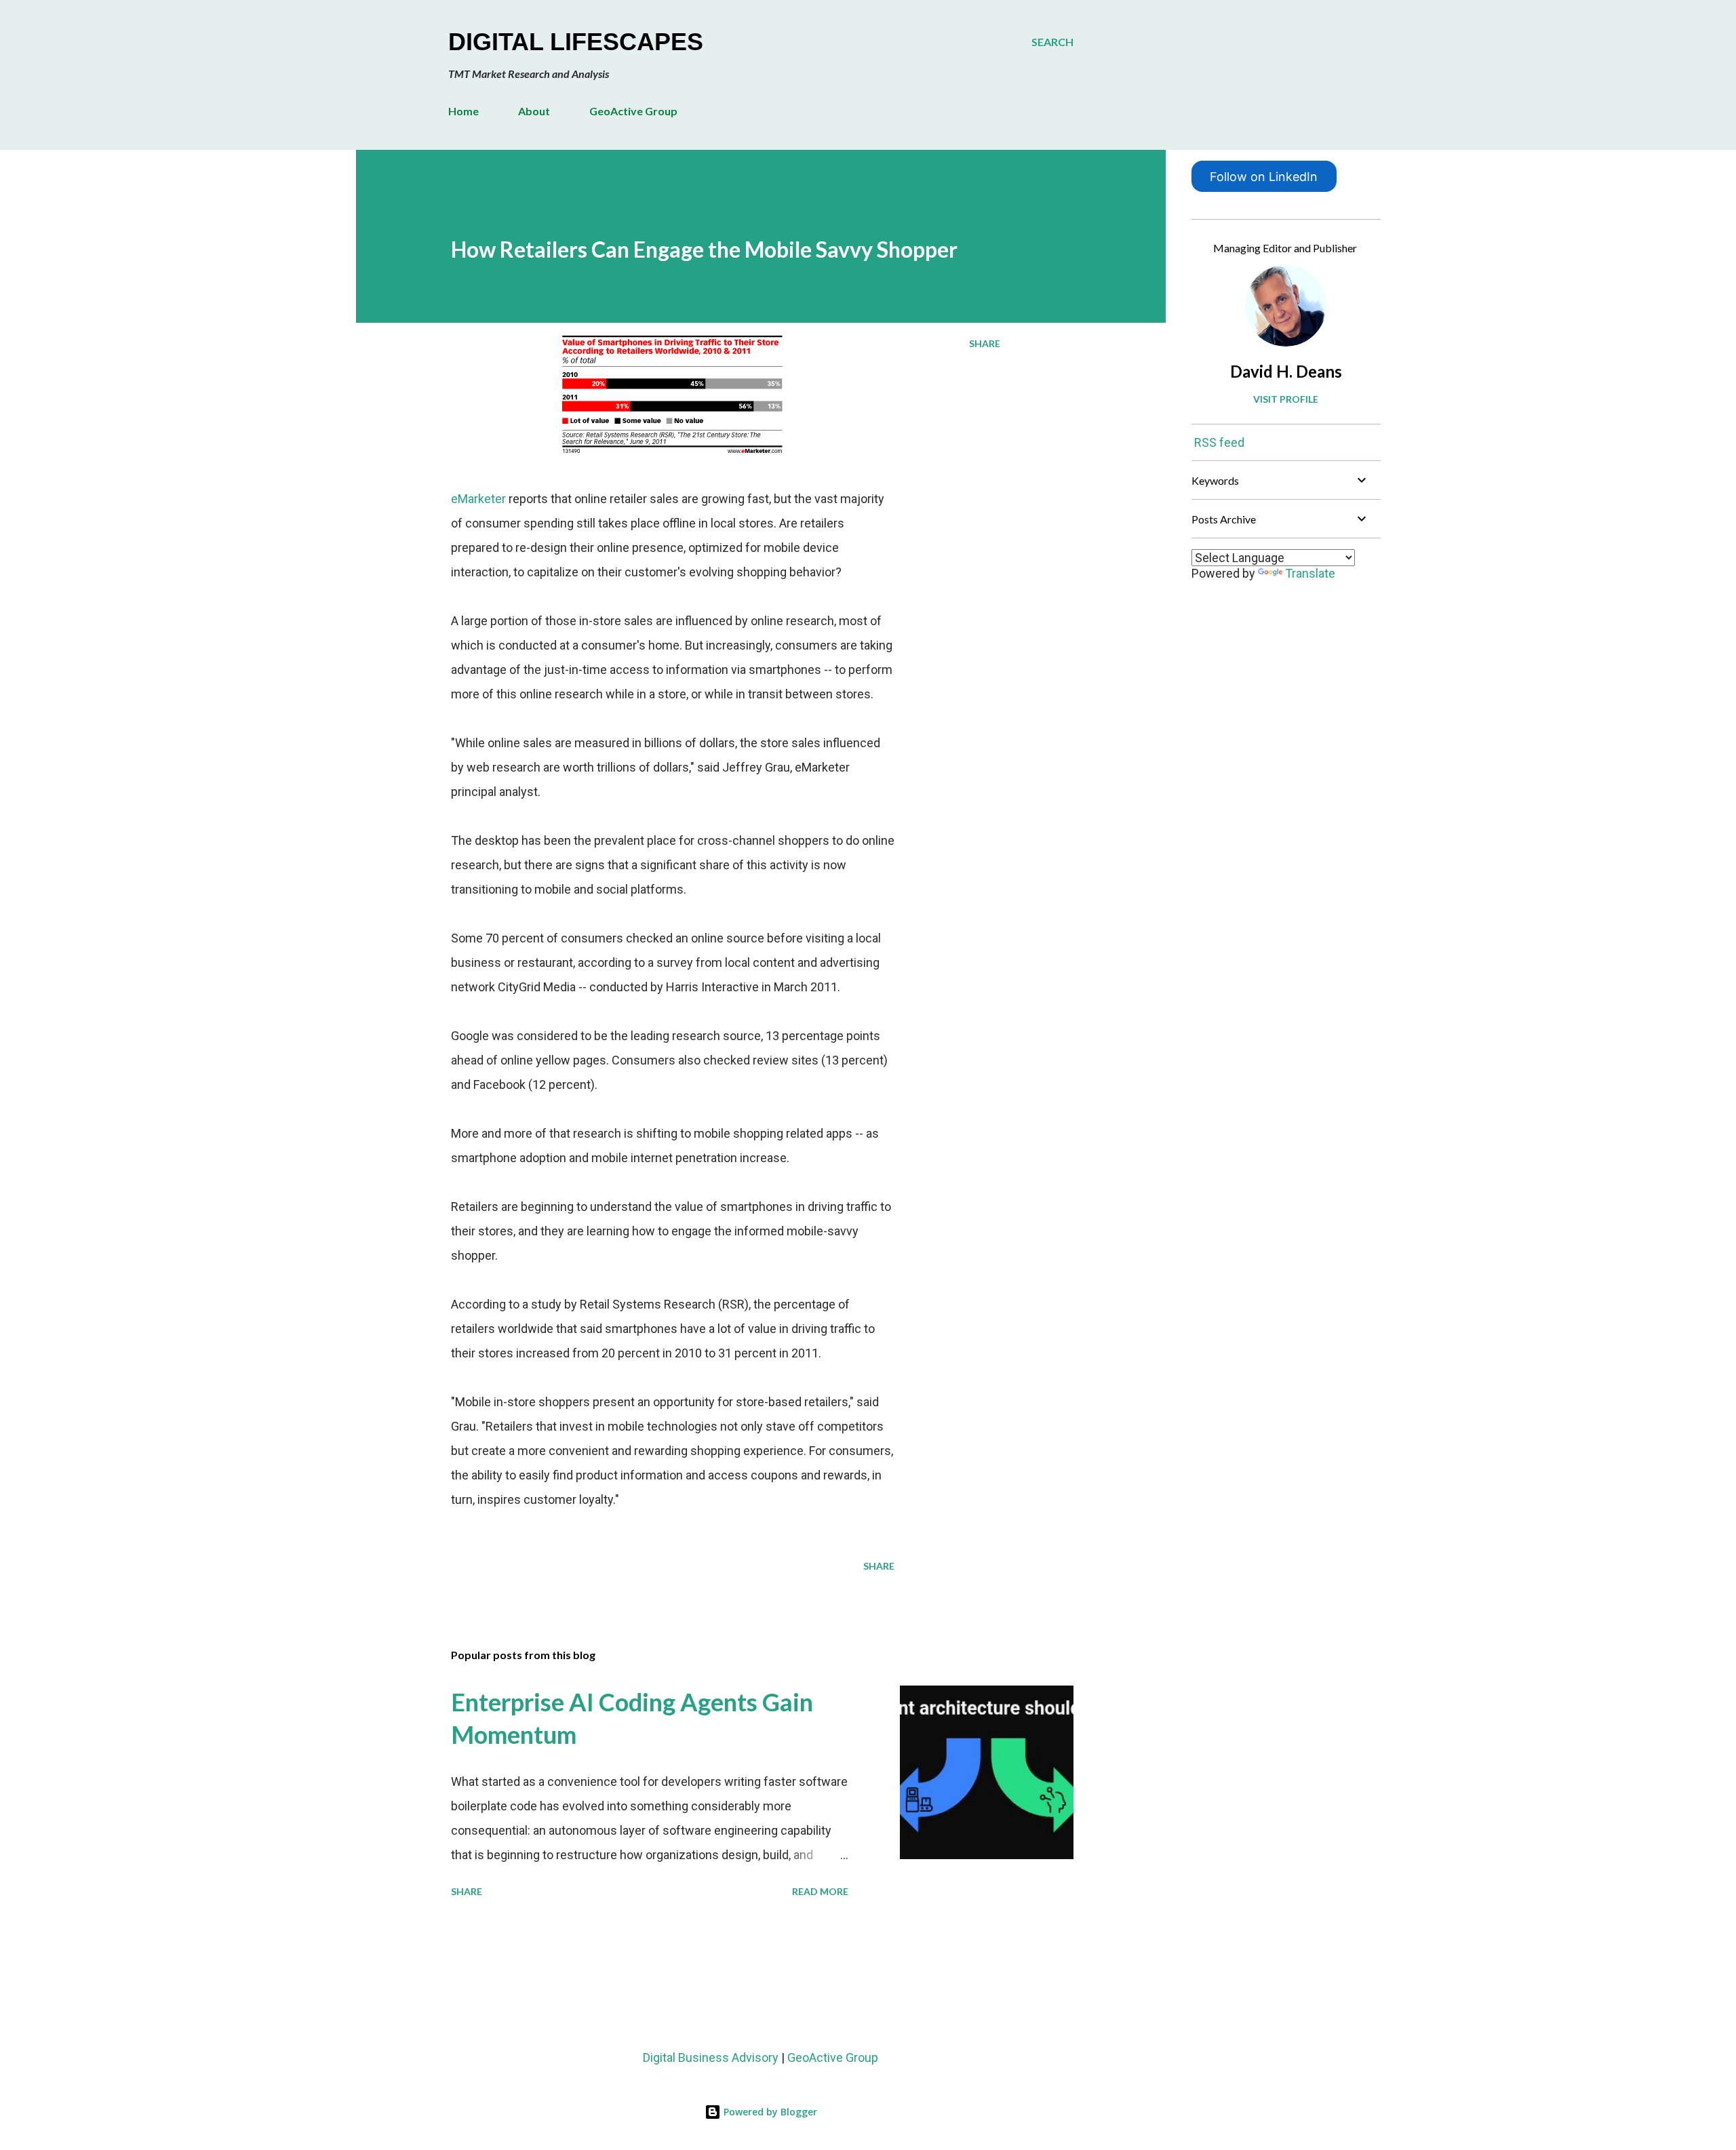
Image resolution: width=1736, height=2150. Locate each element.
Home (463, 111)
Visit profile (1286, 399)
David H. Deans (1286, 371)
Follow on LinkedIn (1264, 177)
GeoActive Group (633, 111)
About (534, 111)
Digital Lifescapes (576, 42)
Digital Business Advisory (711, 2057)
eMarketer (478, 499)
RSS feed (1219, 442)
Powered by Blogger (769, 2112)
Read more (820, 1891)
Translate (1310, 573)
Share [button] (985, 343)
